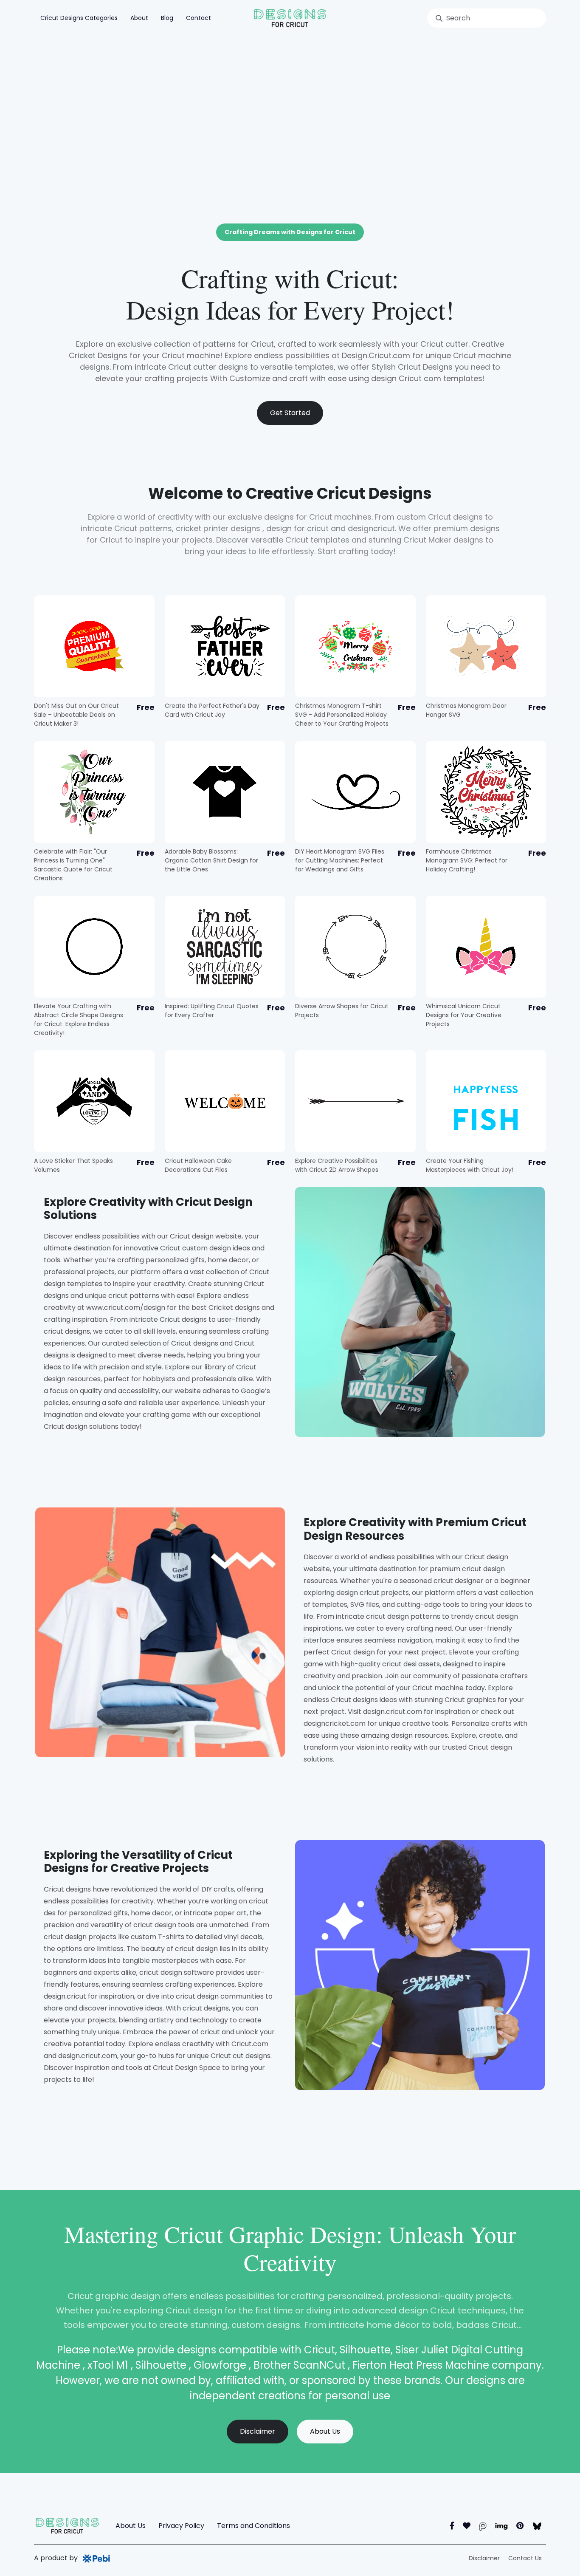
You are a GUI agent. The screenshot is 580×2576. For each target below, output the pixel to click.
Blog (167, 18)
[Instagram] (467, 2526)
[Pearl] (483, 2526)
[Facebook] (452, 2526)
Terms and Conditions (253, 2526)
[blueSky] (537, 2526)
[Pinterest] (520, 2526)
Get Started (290, 413)
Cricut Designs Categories (79, 18)
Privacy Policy (181, 2526)
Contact (198, 18)
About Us (325, 2431)
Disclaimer (258, 2431)
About (139, 18)
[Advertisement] (290, 100)
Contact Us (525, 2558)
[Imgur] (501, 2526)
